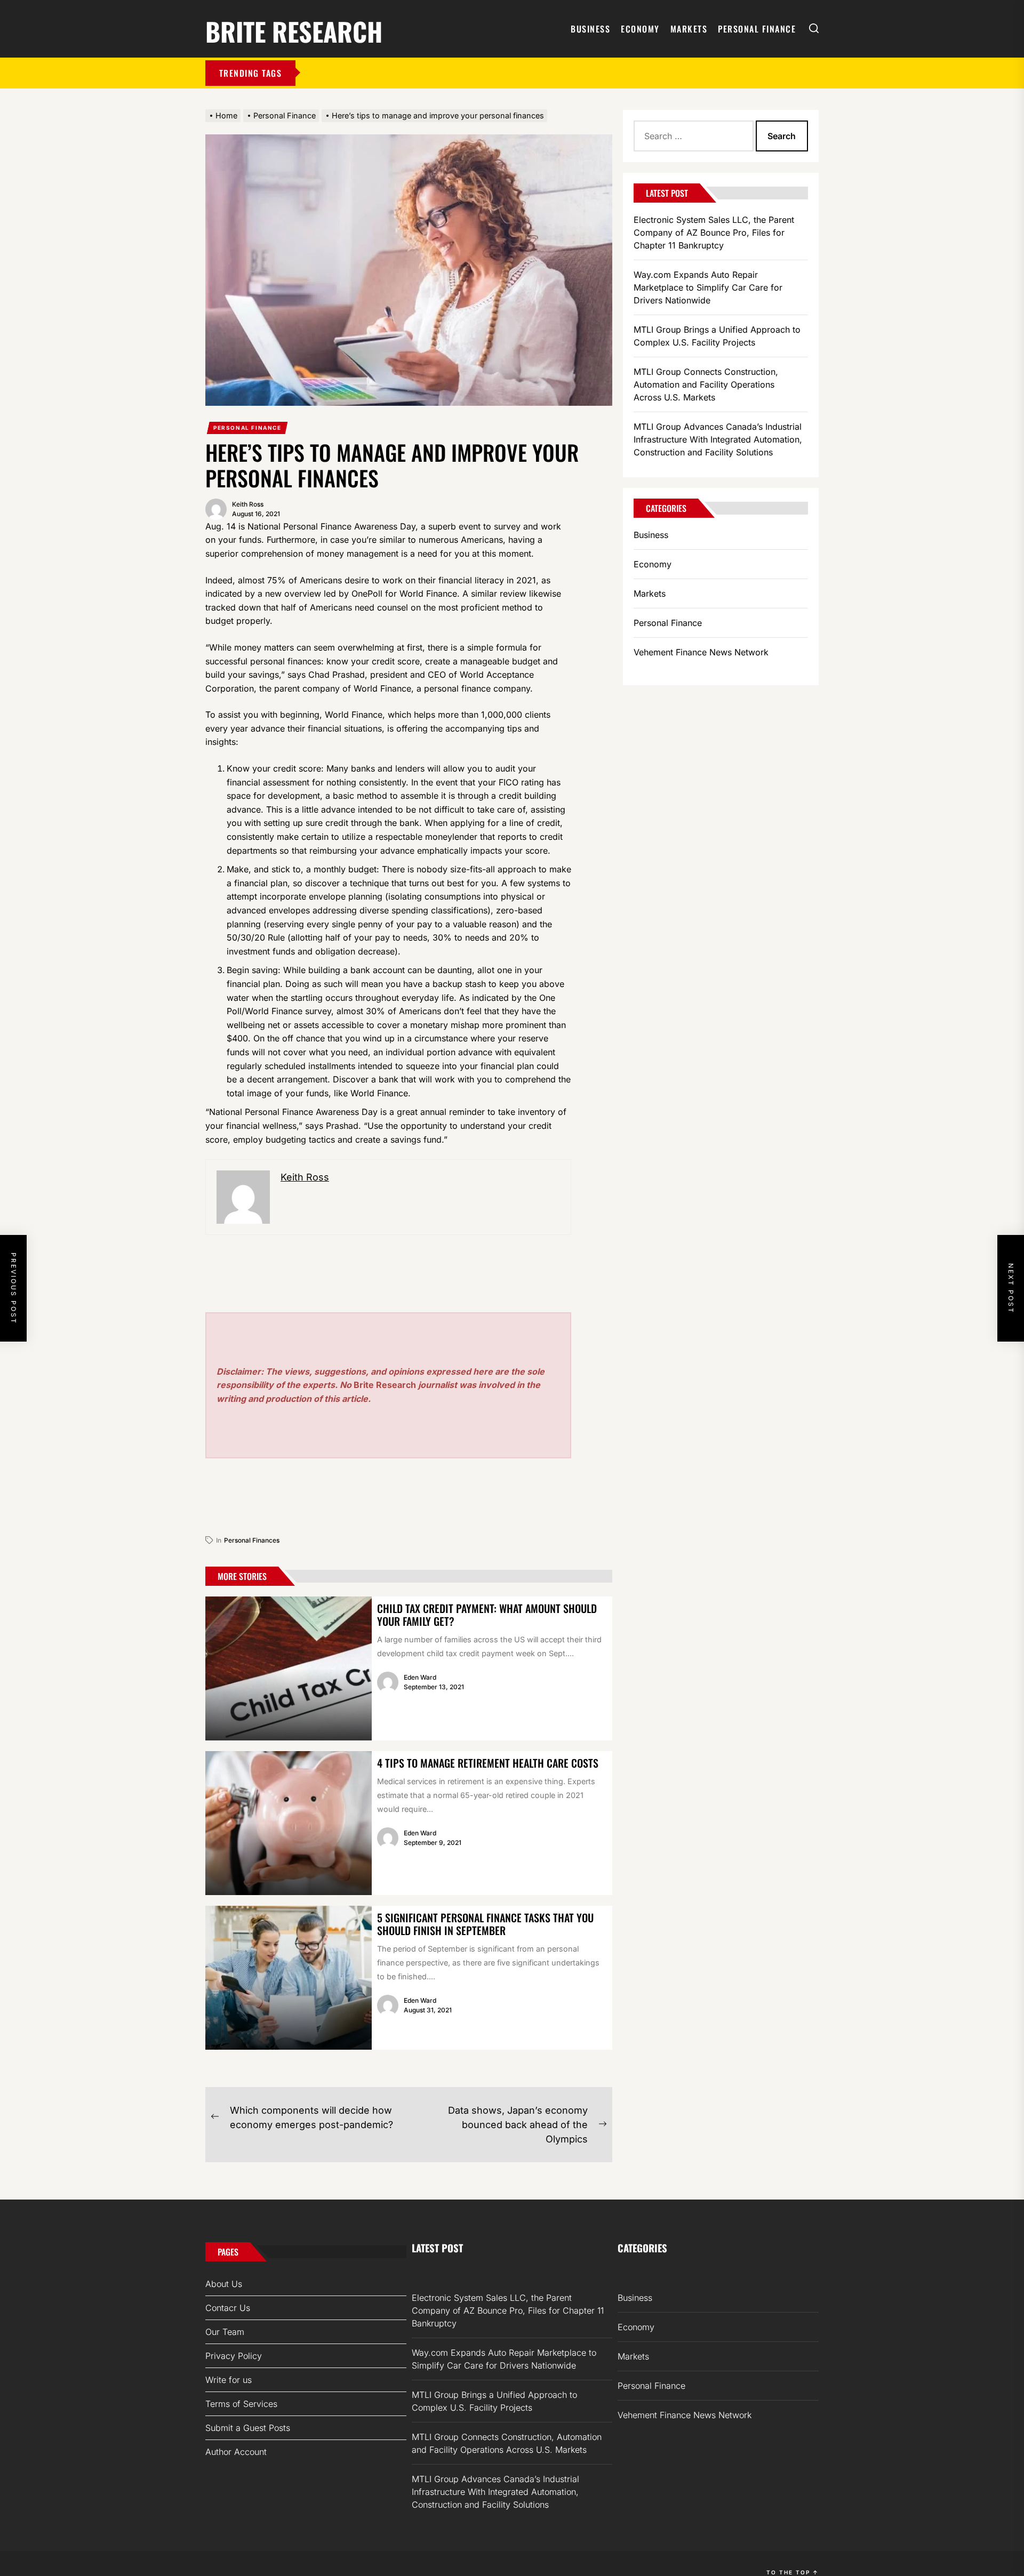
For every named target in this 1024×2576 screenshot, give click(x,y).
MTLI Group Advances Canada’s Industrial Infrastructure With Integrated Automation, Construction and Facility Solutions (718, 439)
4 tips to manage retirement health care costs (488, 1763)
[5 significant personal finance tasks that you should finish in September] (289, 1978)
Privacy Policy (234, 2356)
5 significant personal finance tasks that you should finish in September (485, 1924)
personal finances (252, 1540)
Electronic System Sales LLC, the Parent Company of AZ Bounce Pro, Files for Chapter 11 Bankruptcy (714, 232)
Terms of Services (241, 2404)
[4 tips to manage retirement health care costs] (289, 1823)
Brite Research (294, 30)
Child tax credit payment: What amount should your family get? (487, 1615)
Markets (689, 29)
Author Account (236, 2452)
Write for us (229, 2380)
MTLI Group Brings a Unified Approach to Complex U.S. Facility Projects (717, 336)
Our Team (225, 2332)
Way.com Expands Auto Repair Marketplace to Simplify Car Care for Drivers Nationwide (708, 287)
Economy (640, 29)
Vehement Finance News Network (701, 652)
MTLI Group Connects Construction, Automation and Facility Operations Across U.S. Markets (706, 384)
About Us (224, 2284)
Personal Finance (757, 29)
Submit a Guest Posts (248, 2428)
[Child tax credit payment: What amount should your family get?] (289, 1668)
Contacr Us (228, 2308)
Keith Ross (248, 504)
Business (590, 29)
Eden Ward (420, 1677)
